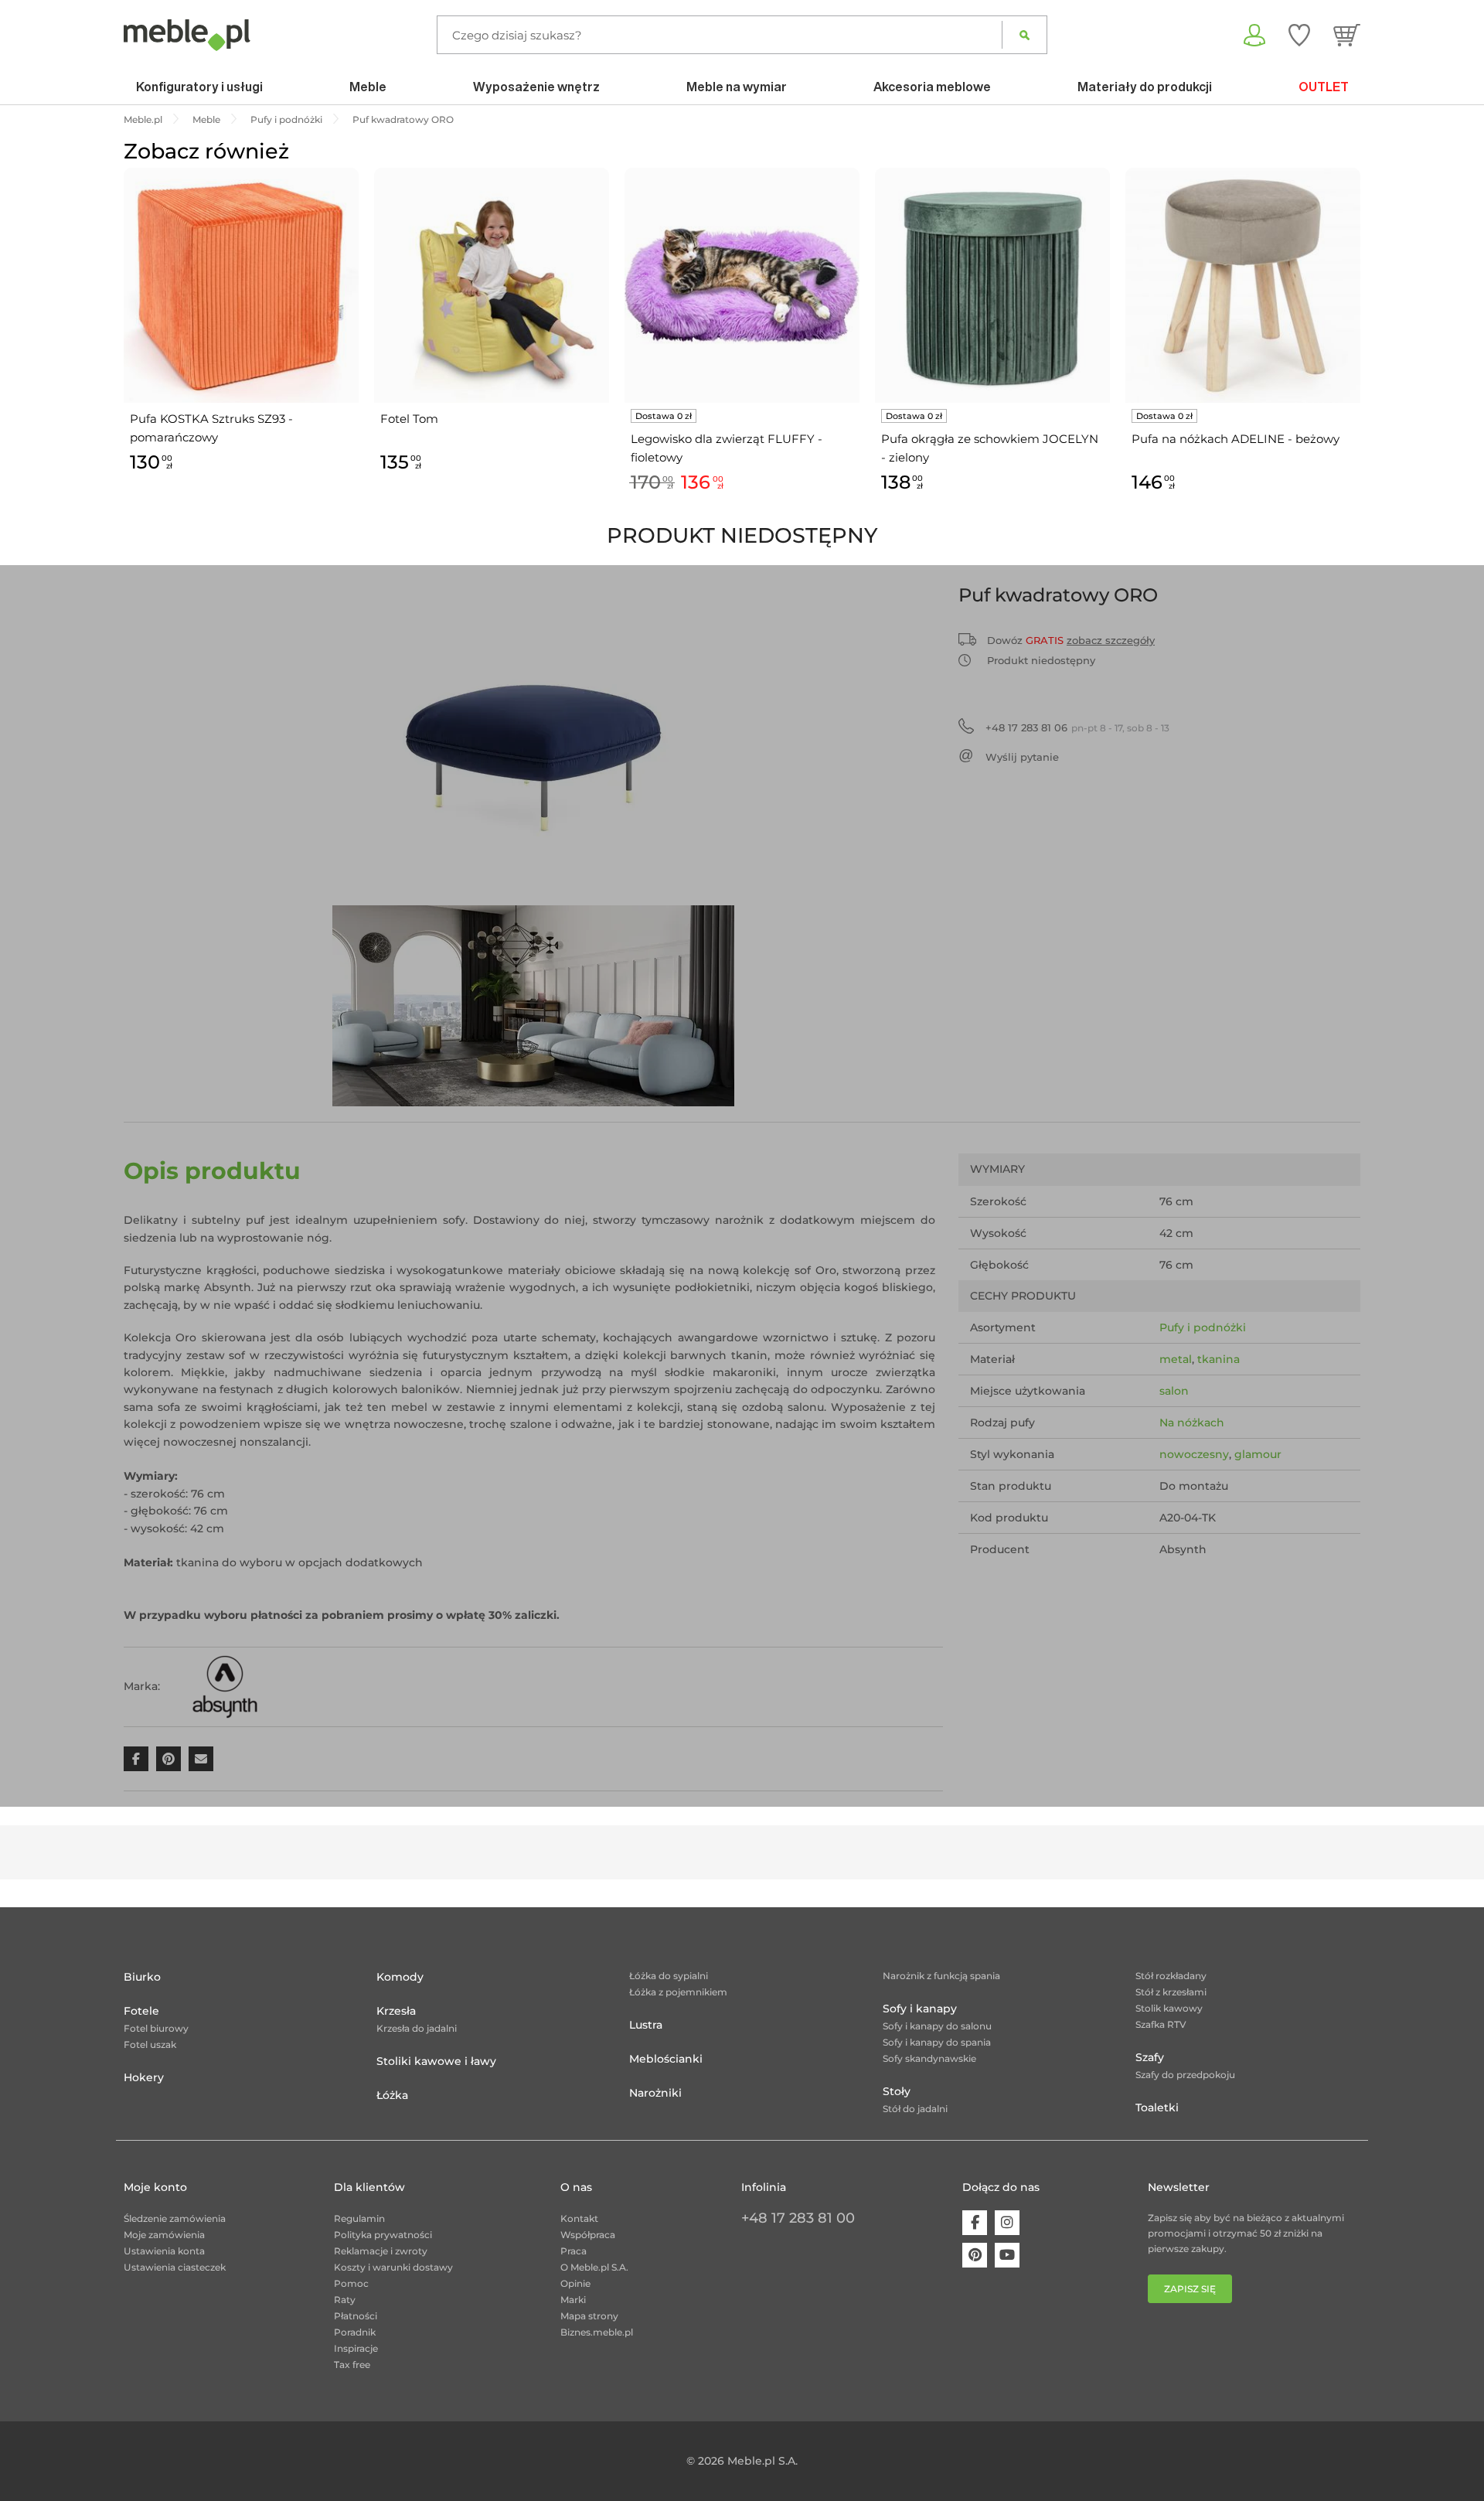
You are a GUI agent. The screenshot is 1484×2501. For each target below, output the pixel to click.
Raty (345, 2300)
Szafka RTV (1161, 2024)
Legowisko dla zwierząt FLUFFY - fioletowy (727, 448)
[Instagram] (1007, 2223)
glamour (1258, 1454)
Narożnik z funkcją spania (941, 1976)
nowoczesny (1194, 1454)
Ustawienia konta (164, 2251)
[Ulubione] (1299, 35)
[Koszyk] (1347, 35)
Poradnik (355, 2332)
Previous (120, 348)
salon (1174, 1391)
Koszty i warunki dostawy (393, 2267)
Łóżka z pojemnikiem (678, 1992)
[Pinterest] (975, 2255)
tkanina (1219, 1359)
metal (1176, 1359)
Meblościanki (666, 2059)
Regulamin (359, 2218)
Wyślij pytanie (1022, 757)
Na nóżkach (1192, 1423)
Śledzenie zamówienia (175, 2218)
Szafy (1150, 2057)
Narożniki (655, 2093)
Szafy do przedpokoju (1185, 2075)
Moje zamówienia (164, 2235)
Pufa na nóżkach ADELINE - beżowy (1236, 439)
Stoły (897, 2091)
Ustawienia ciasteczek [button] (175, 2267)
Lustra (646, 2025)
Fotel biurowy (156, 2028)
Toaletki (1157, 2107)
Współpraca (588, 2235)
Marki (573, 2300)
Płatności (356, 2316)
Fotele (141, 2011)
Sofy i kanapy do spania (937, 2042)
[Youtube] (1007, 2255)
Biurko (142, 1977)
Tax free (352, 2365)
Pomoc (351, 2283)
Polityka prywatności (383, 2235)
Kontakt (579, 2218)
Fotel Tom (409, 419)
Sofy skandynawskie (929, 2058)
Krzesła (396, 2011)
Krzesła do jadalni (417, 2028)
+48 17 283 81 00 (798, 2218)
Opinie (575, 2283)
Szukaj (1025, 35)
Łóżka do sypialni (669, 1976)
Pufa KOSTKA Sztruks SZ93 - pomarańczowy (211, 428)
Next (1364, 348)
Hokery (144, 2077)
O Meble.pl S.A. (594, 2267)
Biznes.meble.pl (597, 2332)
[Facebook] (975, 2223)
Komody (400, 1977)
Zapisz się (1190, 2289)
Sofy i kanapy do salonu (937, 2026)
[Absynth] (225, 1686)
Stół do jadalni (915, 2109)
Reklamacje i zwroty (381, 2251)
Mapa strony (589, 2316)
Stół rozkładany (1171, 1976)
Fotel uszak (150, 2044)
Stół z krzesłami (1171, 1992)
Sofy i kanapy (920, 2009)
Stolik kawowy (1169, 2008)
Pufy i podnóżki (1203, 1327)
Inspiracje (356, 2348)
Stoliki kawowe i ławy (436, 2061)
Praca (574, 2251)
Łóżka (392, 2095)
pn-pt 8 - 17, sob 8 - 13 (1077, 727)
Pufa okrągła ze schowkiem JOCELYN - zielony (990, 448)
